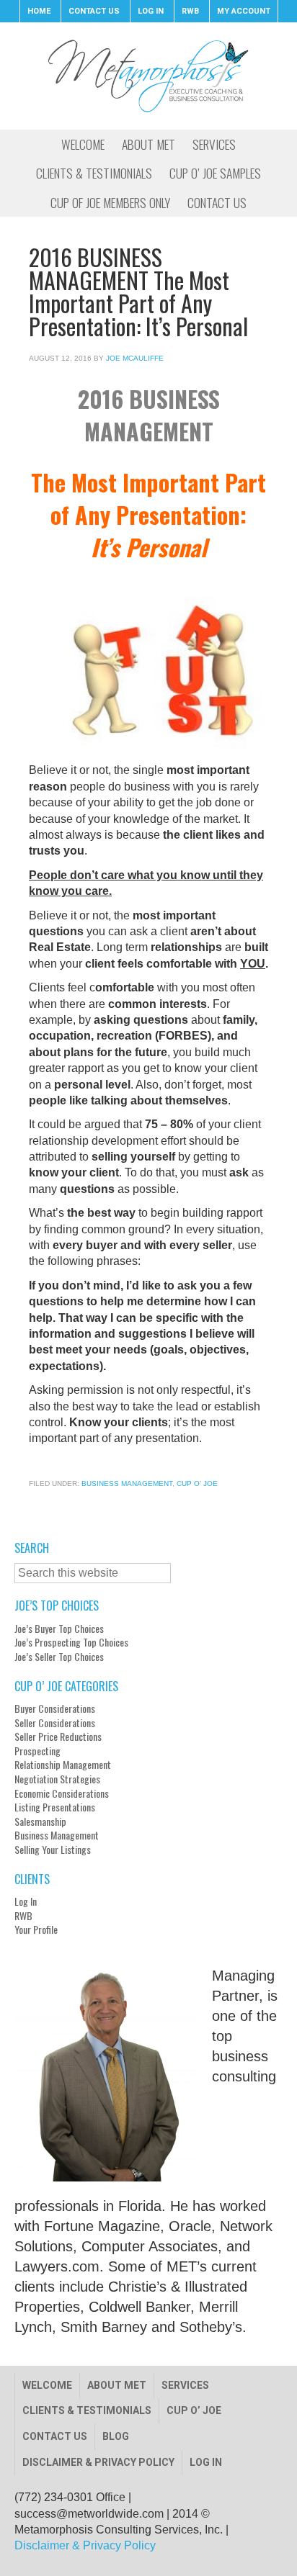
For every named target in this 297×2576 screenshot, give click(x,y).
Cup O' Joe (197, 1483)
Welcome (47, 2385)
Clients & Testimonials (87, 2410)
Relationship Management (63, 1765)
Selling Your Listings (53, 1850)
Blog (116, 2436)
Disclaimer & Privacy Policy (98, 2462)
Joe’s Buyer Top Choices (59, 1629)
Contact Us (55, 2436)
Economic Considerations (62, 1793)
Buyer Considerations (55, 1708)
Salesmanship (40, 1821)
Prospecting (37, 1751)
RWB (23, 1916)
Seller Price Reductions (58, 1737)
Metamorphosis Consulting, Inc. (148, 76)
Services (185, 2385)
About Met (117, 2385)
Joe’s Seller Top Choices (59, 1657)
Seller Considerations (55, 1723)
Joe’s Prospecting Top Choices (71, 1642)
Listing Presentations (55, 1807)
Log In (26, 1901)
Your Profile (36, 1929)
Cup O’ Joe (194, 2410)
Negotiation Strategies (57, 1779)
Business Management (127, 1483)
